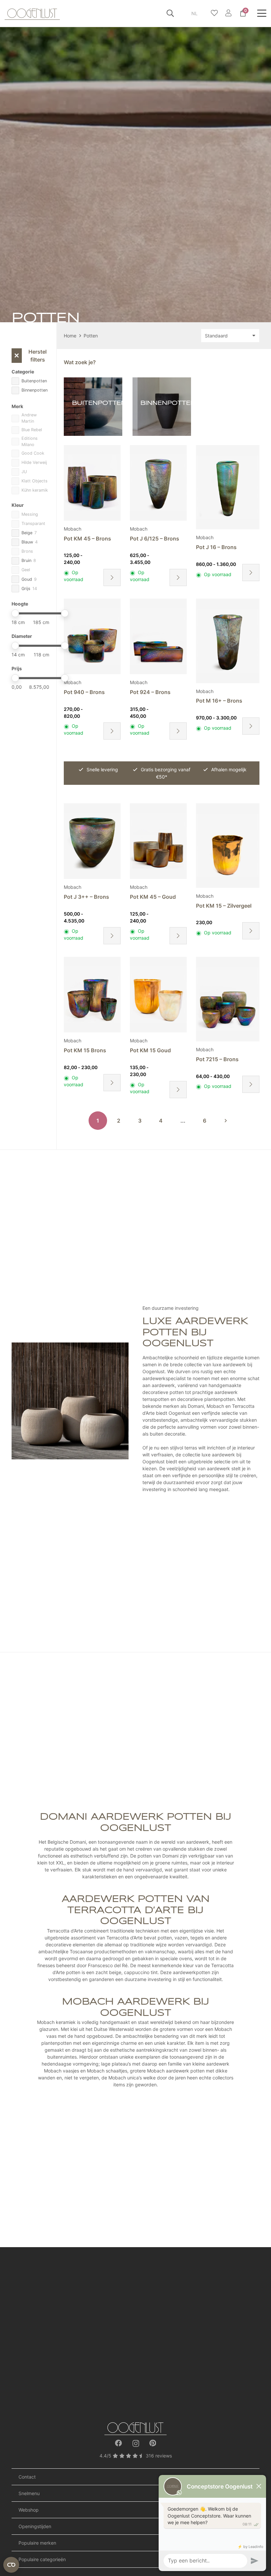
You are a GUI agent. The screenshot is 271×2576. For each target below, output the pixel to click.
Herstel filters (30, 356)
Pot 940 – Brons (84, 692)
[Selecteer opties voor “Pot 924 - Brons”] (178, 731)
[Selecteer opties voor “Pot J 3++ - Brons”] (112, 936)
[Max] (65, 613)
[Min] (15, 613)
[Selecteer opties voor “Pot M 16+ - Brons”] (251, 726)
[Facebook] (118, 2443)
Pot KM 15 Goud (150, 1050)
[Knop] (228, 13)
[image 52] (135, 2428)
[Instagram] (136, 2443)
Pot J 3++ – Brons (86, 897)
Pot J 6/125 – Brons (155, 539)
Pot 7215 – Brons (217, 1059)
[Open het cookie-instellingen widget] (11, 2565)
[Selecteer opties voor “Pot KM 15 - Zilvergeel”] (251, 931)
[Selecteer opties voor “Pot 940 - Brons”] (112, 731)
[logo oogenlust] (32, 13)
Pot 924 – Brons (150, 692)
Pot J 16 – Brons (216, 547)
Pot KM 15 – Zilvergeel (224, 906)
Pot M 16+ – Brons (219, 701)
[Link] (93, 407)
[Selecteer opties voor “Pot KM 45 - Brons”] (112, 577)
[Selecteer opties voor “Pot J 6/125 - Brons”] (178, 577)
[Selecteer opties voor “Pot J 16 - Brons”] (251, 573)
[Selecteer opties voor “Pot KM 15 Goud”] (178, 1090)
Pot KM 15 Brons (85, 1050)
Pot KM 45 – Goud (153, 897)
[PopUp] (214, 13)
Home (70, 336)
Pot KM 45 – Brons (87, 539)
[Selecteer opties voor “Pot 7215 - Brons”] (251, 1084)
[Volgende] (225, 1121)
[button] (170, 13)
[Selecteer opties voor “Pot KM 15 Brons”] (112, 1083)
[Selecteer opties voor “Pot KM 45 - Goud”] (178, 936)
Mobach (73, 529)
